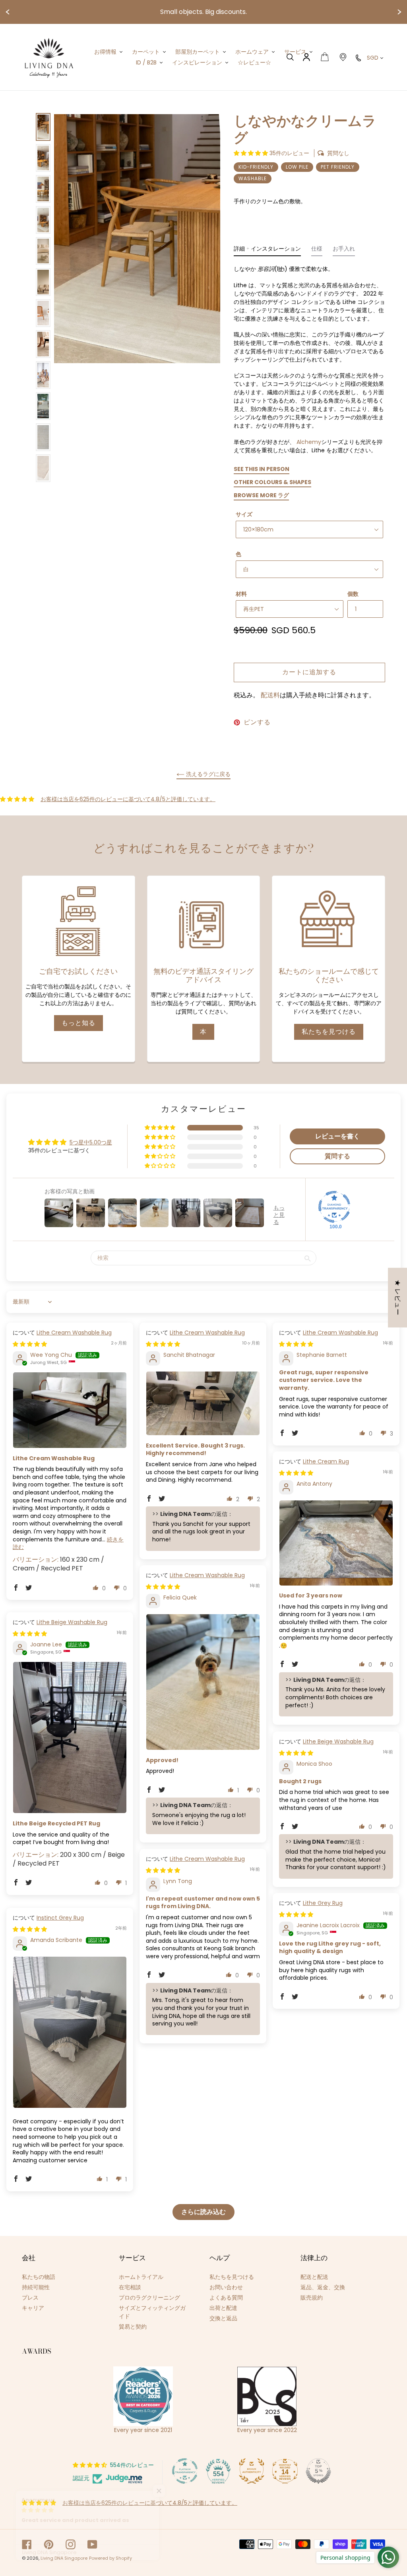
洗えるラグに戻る (207, 774)
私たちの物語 (39, 2277)
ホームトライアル (141, 2277)
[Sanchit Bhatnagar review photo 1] (203, 1403)
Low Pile (297, 167)
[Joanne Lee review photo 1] (70, 1737)
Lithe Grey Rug (323, 1903)
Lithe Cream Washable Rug (74, 1333)
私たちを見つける (329, 1032)
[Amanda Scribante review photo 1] (70, 2032)
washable (253, 178)
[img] (30, 1344)
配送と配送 (314, 2277)
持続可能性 (36, 2287)
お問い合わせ (226, 2287)
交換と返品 (223, 2318)
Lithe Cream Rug (326, 1461)
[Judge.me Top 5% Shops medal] (318, 2471)
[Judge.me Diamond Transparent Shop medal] (334, 1207)
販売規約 (312, 2298)
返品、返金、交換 (323, 2287)
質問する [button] (337, 1156)
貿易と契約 (133, 2327)
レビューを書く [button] (337, 1136)
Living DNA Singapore (64, 2558)
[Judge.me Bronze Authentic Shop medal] (252, 2471)
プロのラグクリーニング (149, 2298)
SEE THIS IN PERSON (262, 469)
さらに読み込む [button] (203, 2212)
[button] (252, 153)
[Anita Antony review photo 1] (336, 1543)
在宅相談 (130, 2287)
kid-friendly (256, 167)
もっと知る (78, 1023)
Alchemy (309, 442)
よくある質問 (226, 2298)
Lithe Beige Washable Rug (72, 1622)
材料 (241, 594)
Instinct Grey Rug (60, 1918)
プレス (30, 2298)
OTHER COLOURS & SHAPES (272, 482)
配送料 (270, 695)
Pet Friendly (338, 167)
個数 (353, 594)
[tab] (267, 251)
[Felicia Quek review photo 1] (203, 1682)
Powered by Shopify (110, 2558)
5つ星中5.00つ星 (91, 1142)
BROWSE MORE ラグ (261, 495)
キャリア (33, 2308)
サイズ (244, 514)
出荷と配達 (223, 2308)
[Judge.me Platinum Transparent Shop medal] (185, 2471)
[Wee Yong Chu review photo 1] (70, 1410)
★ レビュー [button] (398, 1298)
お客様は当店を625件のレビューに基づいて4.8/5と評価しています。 (128, 799)
